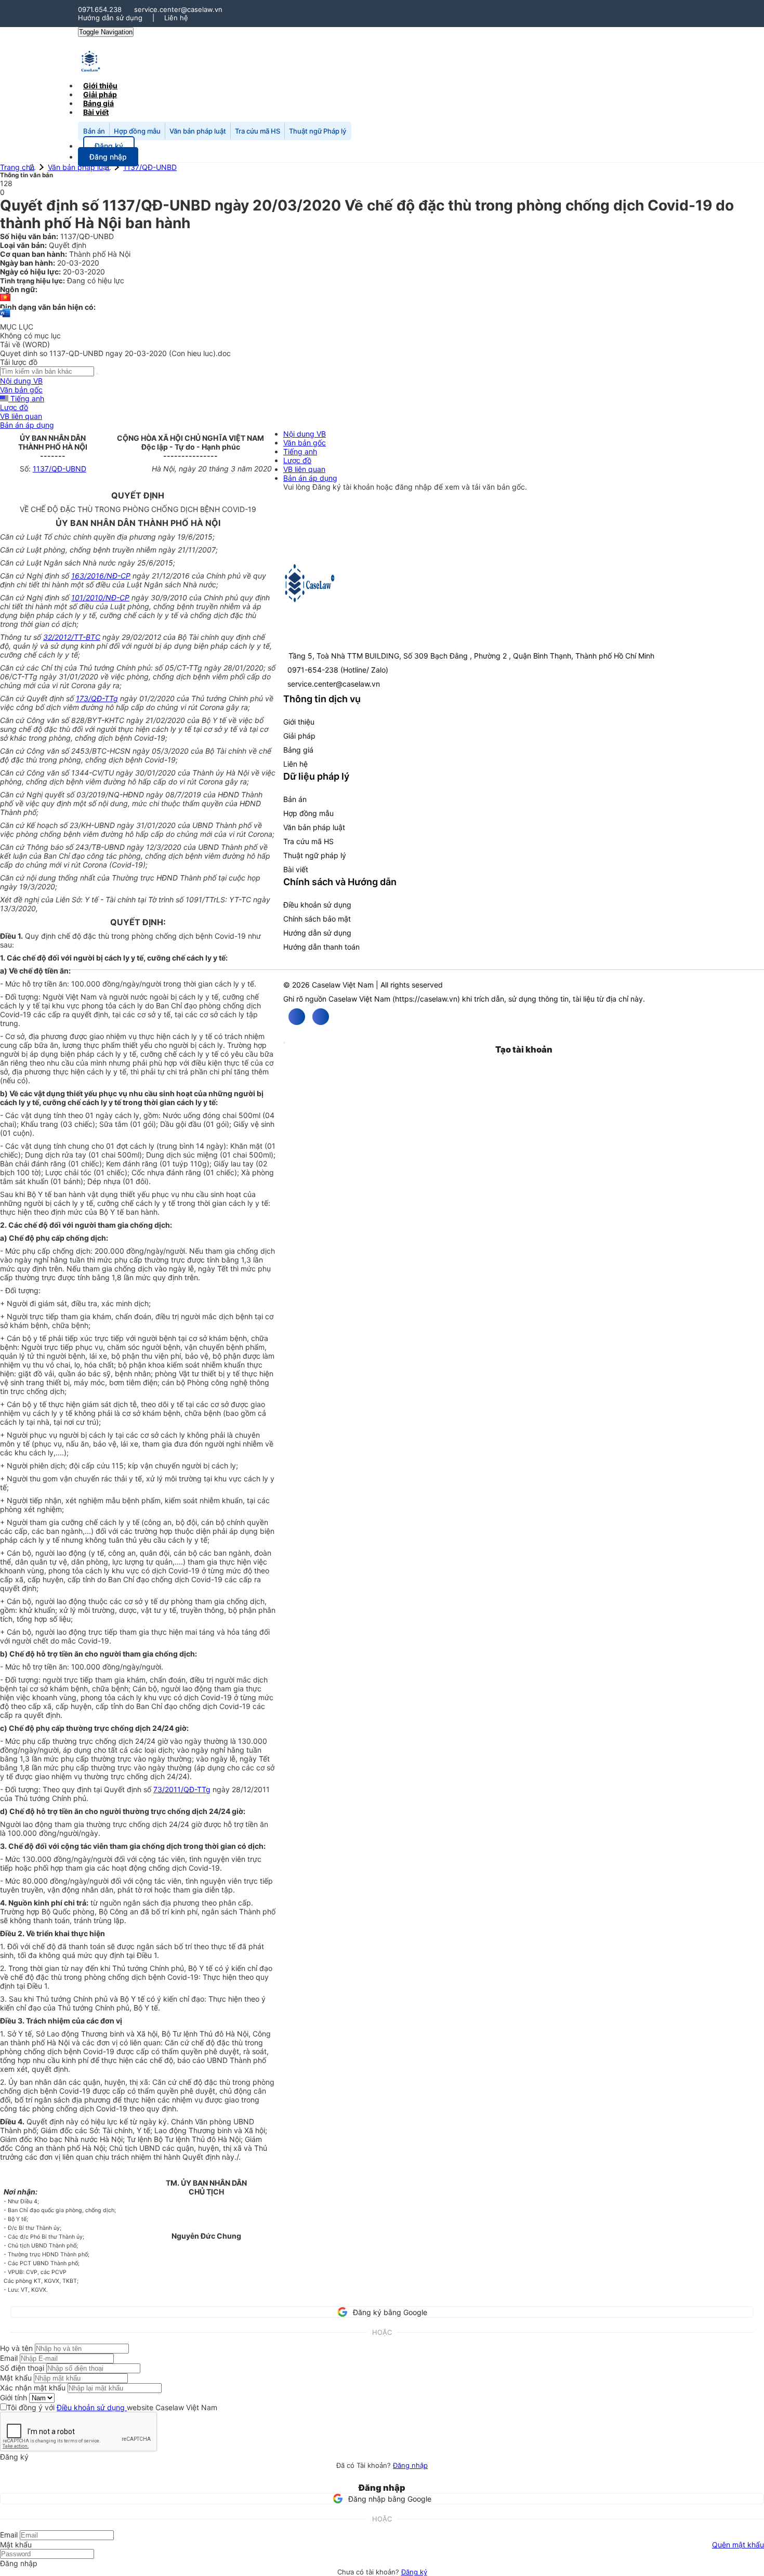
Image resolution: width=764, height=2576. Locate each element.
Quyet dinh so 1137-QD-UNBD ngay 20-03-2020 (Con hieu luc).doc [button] (115, 353)
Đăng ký (414, 2572)
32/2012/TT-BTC (72, 637)
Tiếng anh (26, 398)
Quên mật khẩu (738, 2545)
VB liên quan (21, 416)
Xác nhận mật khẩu (33, 2388)
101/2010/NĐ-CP (100, 597)
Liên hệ (176, 18)
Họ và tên (16, 2348)
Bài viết (96, 112)
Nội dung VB (21, 381)
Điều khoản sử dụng (317, 905)
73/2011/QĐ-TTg (182, 1789)
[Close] (284, 1043)
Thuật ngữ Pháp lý (318, 131)
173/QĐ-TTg (97, 698)
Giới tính (14, 2397)
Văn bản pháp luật (198, 131)
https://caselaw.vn (426, 999)
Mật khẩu (16, 2378)
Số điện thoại (22, 2368)
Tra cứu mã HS (258, 131)
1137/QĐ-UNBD (150, 167)
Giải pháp (299, 736)
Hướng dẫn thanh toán (321, 947)
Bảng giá (298, 750)
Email (9, 2358)
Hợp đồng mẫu (137, 131)
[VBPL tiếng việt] (5, 298)
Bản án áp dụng (27, 425)
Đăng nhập (410, 2465)
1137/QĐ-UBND (60, 469)
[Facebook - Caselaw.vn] (297, 1017)
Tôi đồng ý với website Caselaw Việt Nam (112, 2407)
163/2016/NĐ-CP (101, 576)
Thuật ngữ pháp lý (315, 855)
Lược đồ (14, 407)
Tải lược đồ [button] (19, 362)
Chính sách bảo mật (317, 919)
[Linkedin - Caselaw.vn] (321, 1017)
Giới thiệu (299, 722)
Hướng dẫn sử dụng (110, 18)
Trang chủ (17, 167)
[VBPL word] (5, 318)
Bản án (94, 131)
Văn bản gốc (21, 390)
